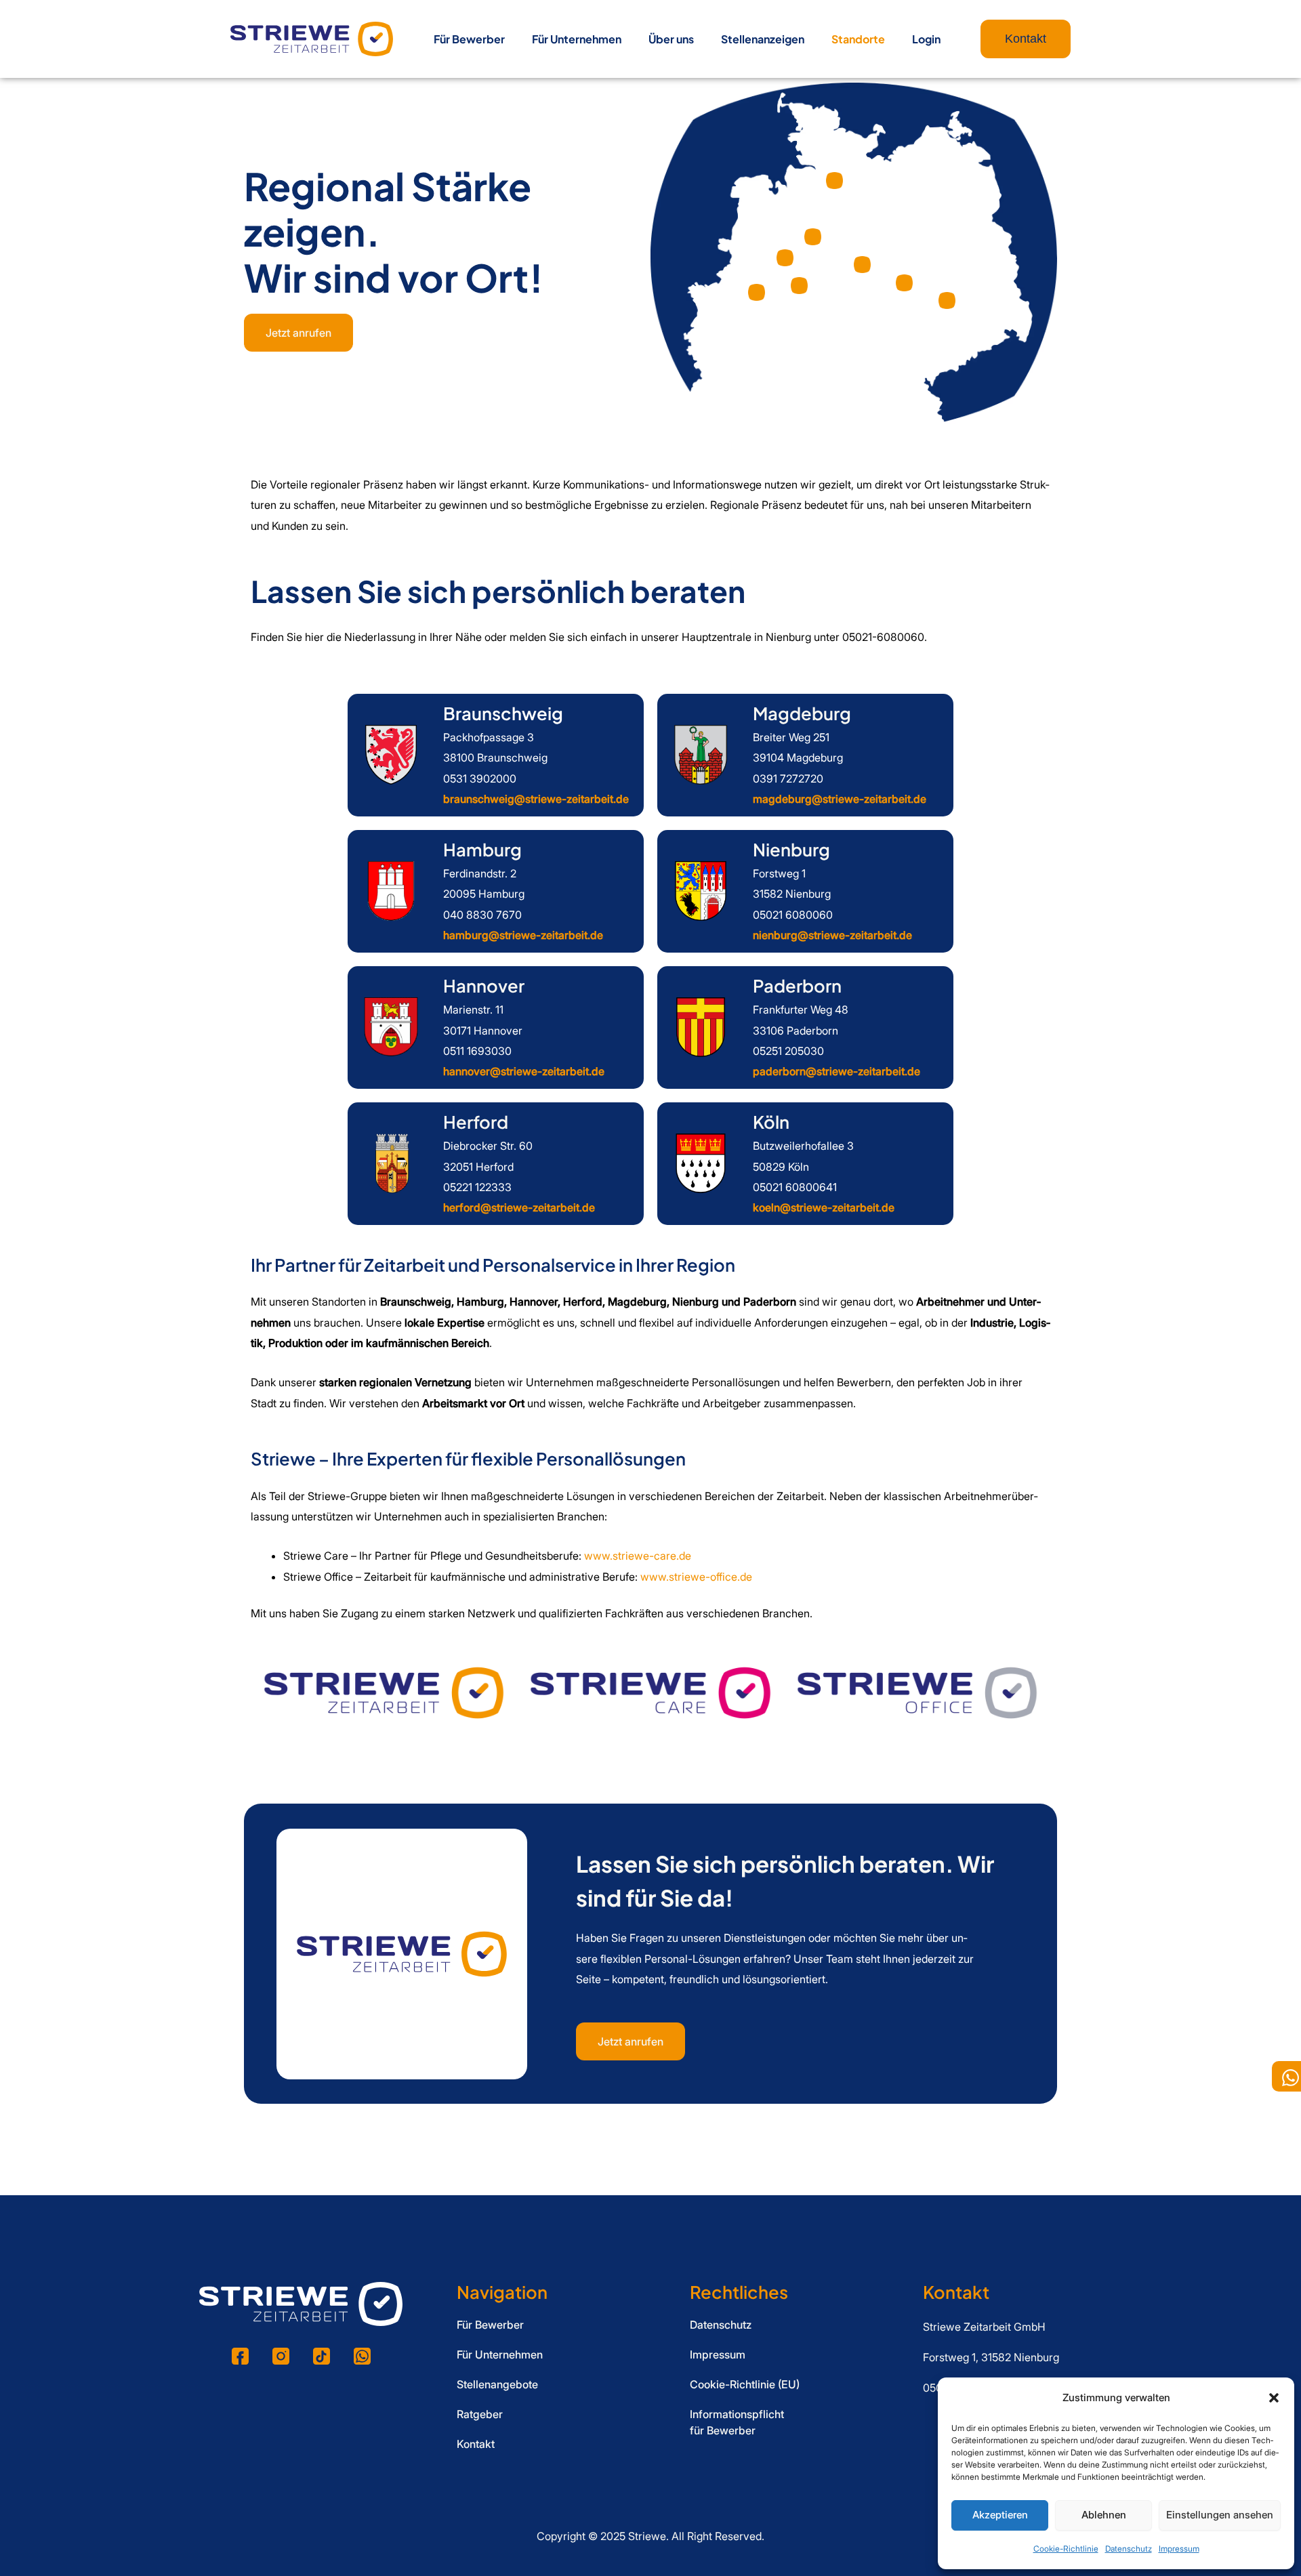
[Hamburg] (391, 891)
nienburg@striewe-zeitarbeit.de (832, 935)
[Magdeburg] (701, 755)
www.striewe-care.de (638, 1556)
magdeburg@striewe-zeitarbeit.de (840, 799)
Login (926, 39)
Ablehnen (1104, 2515)
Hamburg (482, 849)
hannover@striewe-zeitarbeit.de (524, 1071)
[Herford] (391, 1163)
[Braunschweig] (391, 755)
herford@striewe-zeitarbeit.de (519, 1207)
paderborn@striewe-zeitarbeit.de (837, 1071)
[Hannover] (391, 1027)
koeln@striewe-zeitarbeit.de (824, 1207)
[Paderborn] (701, 1027)
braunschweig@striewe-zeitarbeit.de (536, 799)
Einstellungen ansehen (1220, 2515)
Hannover (484, 985)
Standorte (858, 39)
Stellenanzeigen (763, 39)
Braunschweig (503, 713)
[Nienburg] (701, 891)
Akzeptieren (1000, 2515)
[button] (1274, 2398)
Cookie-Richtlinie (1066, 2549)
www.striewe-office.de (696, 1577)
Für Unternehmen (577, 39)
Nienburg (791, 849)
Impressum (1179, 2549)
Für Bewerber (469, 39)
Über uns (671, 39)
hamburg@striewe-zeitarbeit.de (523, 935)
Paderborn (797, 985)
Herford (476, 1122)
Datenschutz (1129, 2549)
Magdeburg (802, 713)
